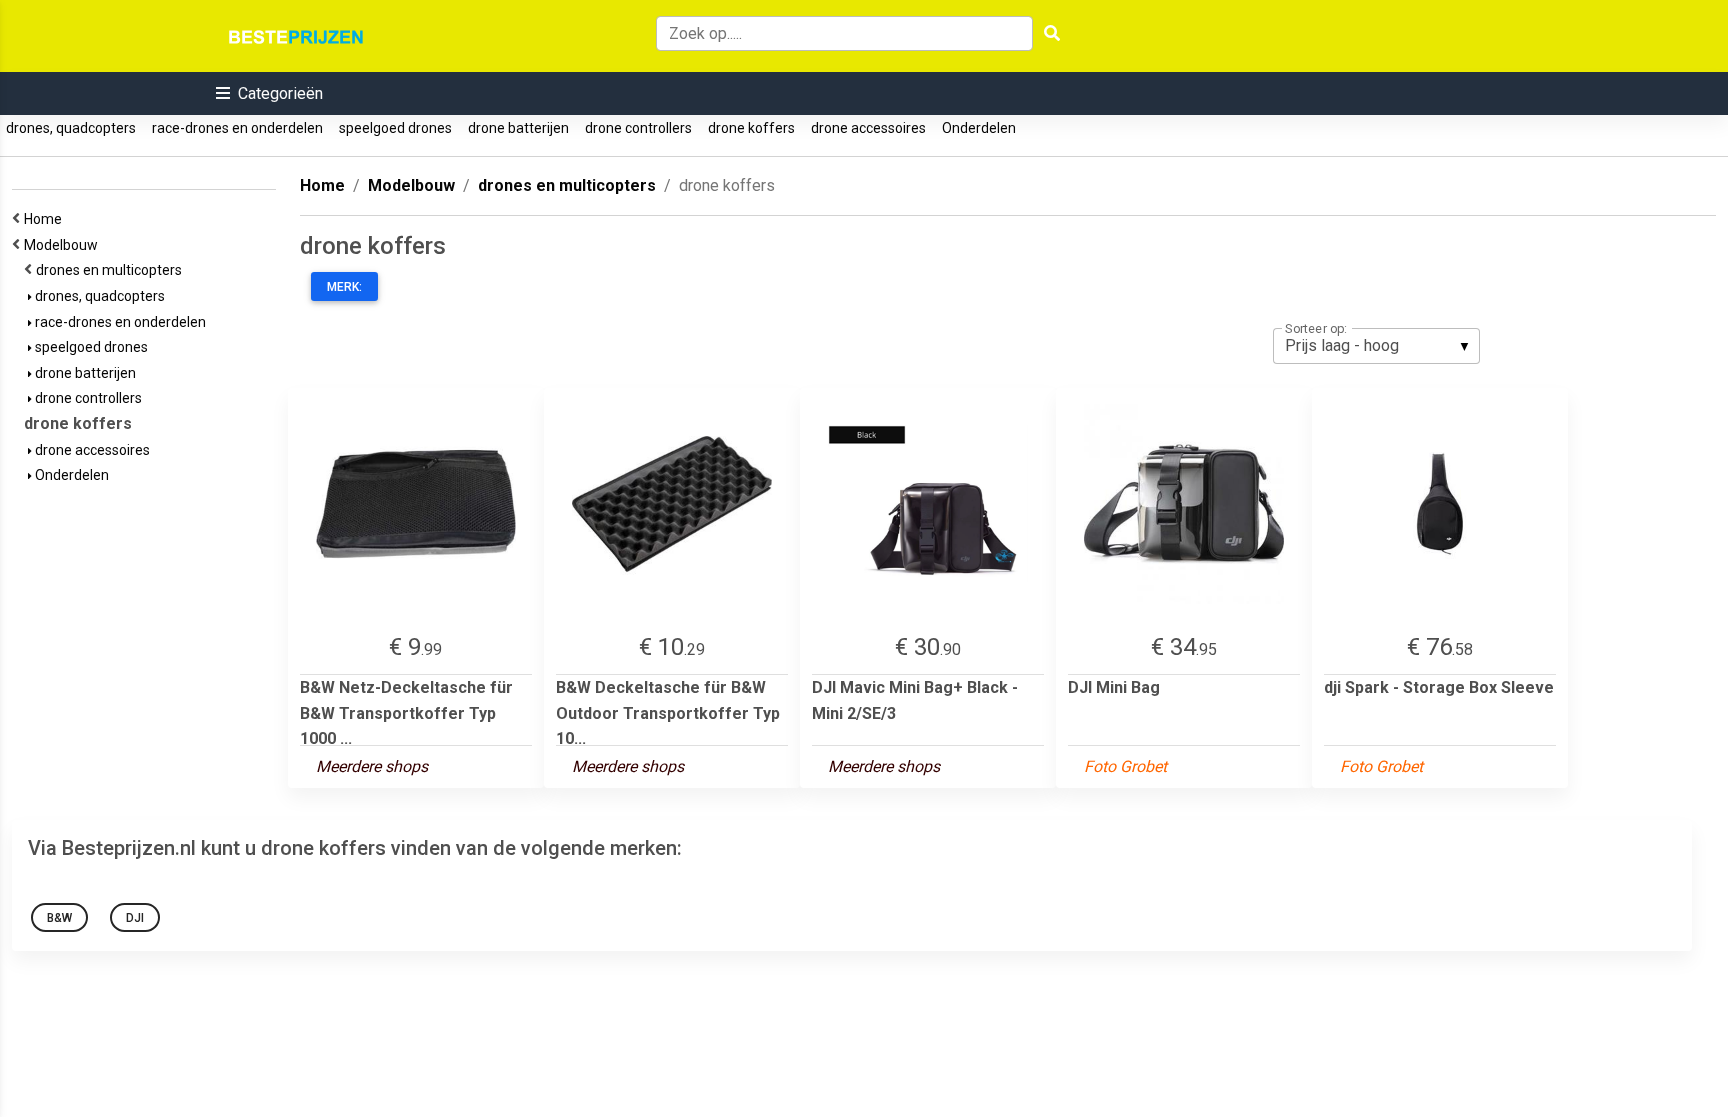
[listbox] (1376, 346)
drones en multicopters (112, 270)
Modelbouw (64, 245)
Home (46, 219)
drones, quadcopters (71, 128)
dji (135, 918)
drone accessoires (868, 128)
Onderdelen (979, 128)
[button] (269, 93)
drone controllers (638, 128)
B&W (59, 918)
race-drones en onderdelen (237, 128)
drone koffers (751, 128)
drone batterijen (518, 128)
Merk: (344, 287)
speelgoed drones (395, 128)
